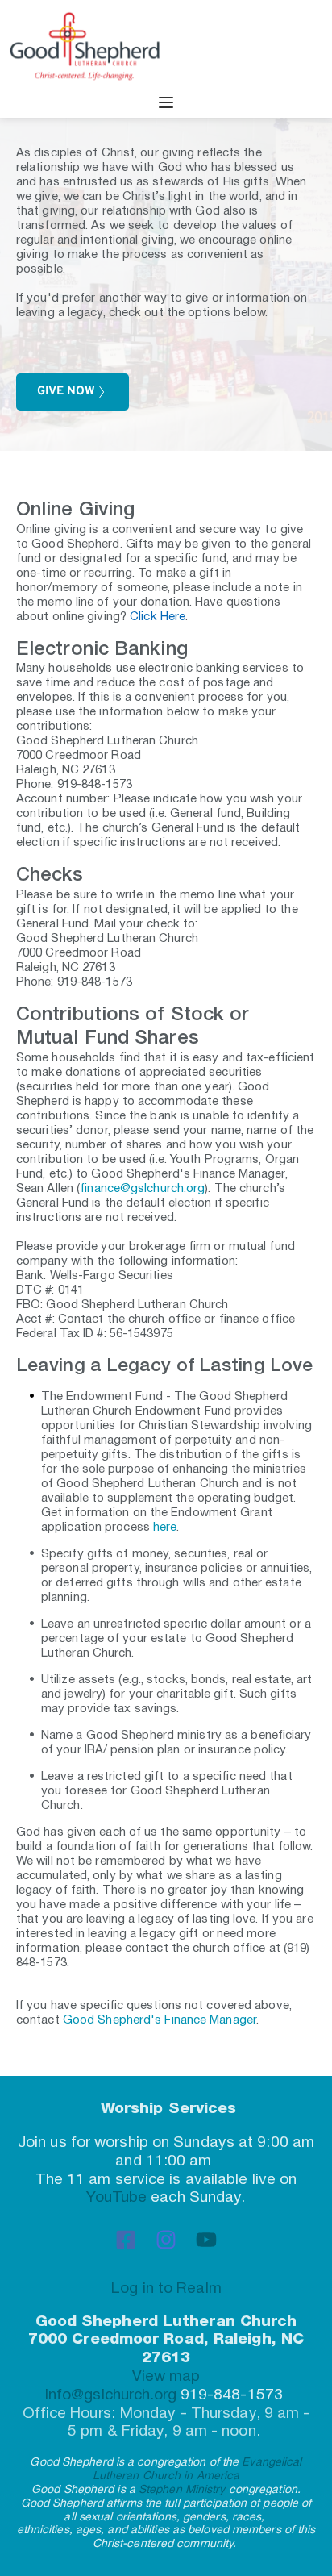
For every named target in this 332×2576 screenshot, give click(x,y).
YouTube (116, 2198)
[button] (166, 102)
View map (166, 2377)
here (165, 1528)
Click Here (158, 617)
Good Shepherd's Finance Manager (160, 2020)
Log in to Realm (166, 2289)
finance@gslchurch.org (142, 1189)
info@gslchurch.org (113, 2395)
